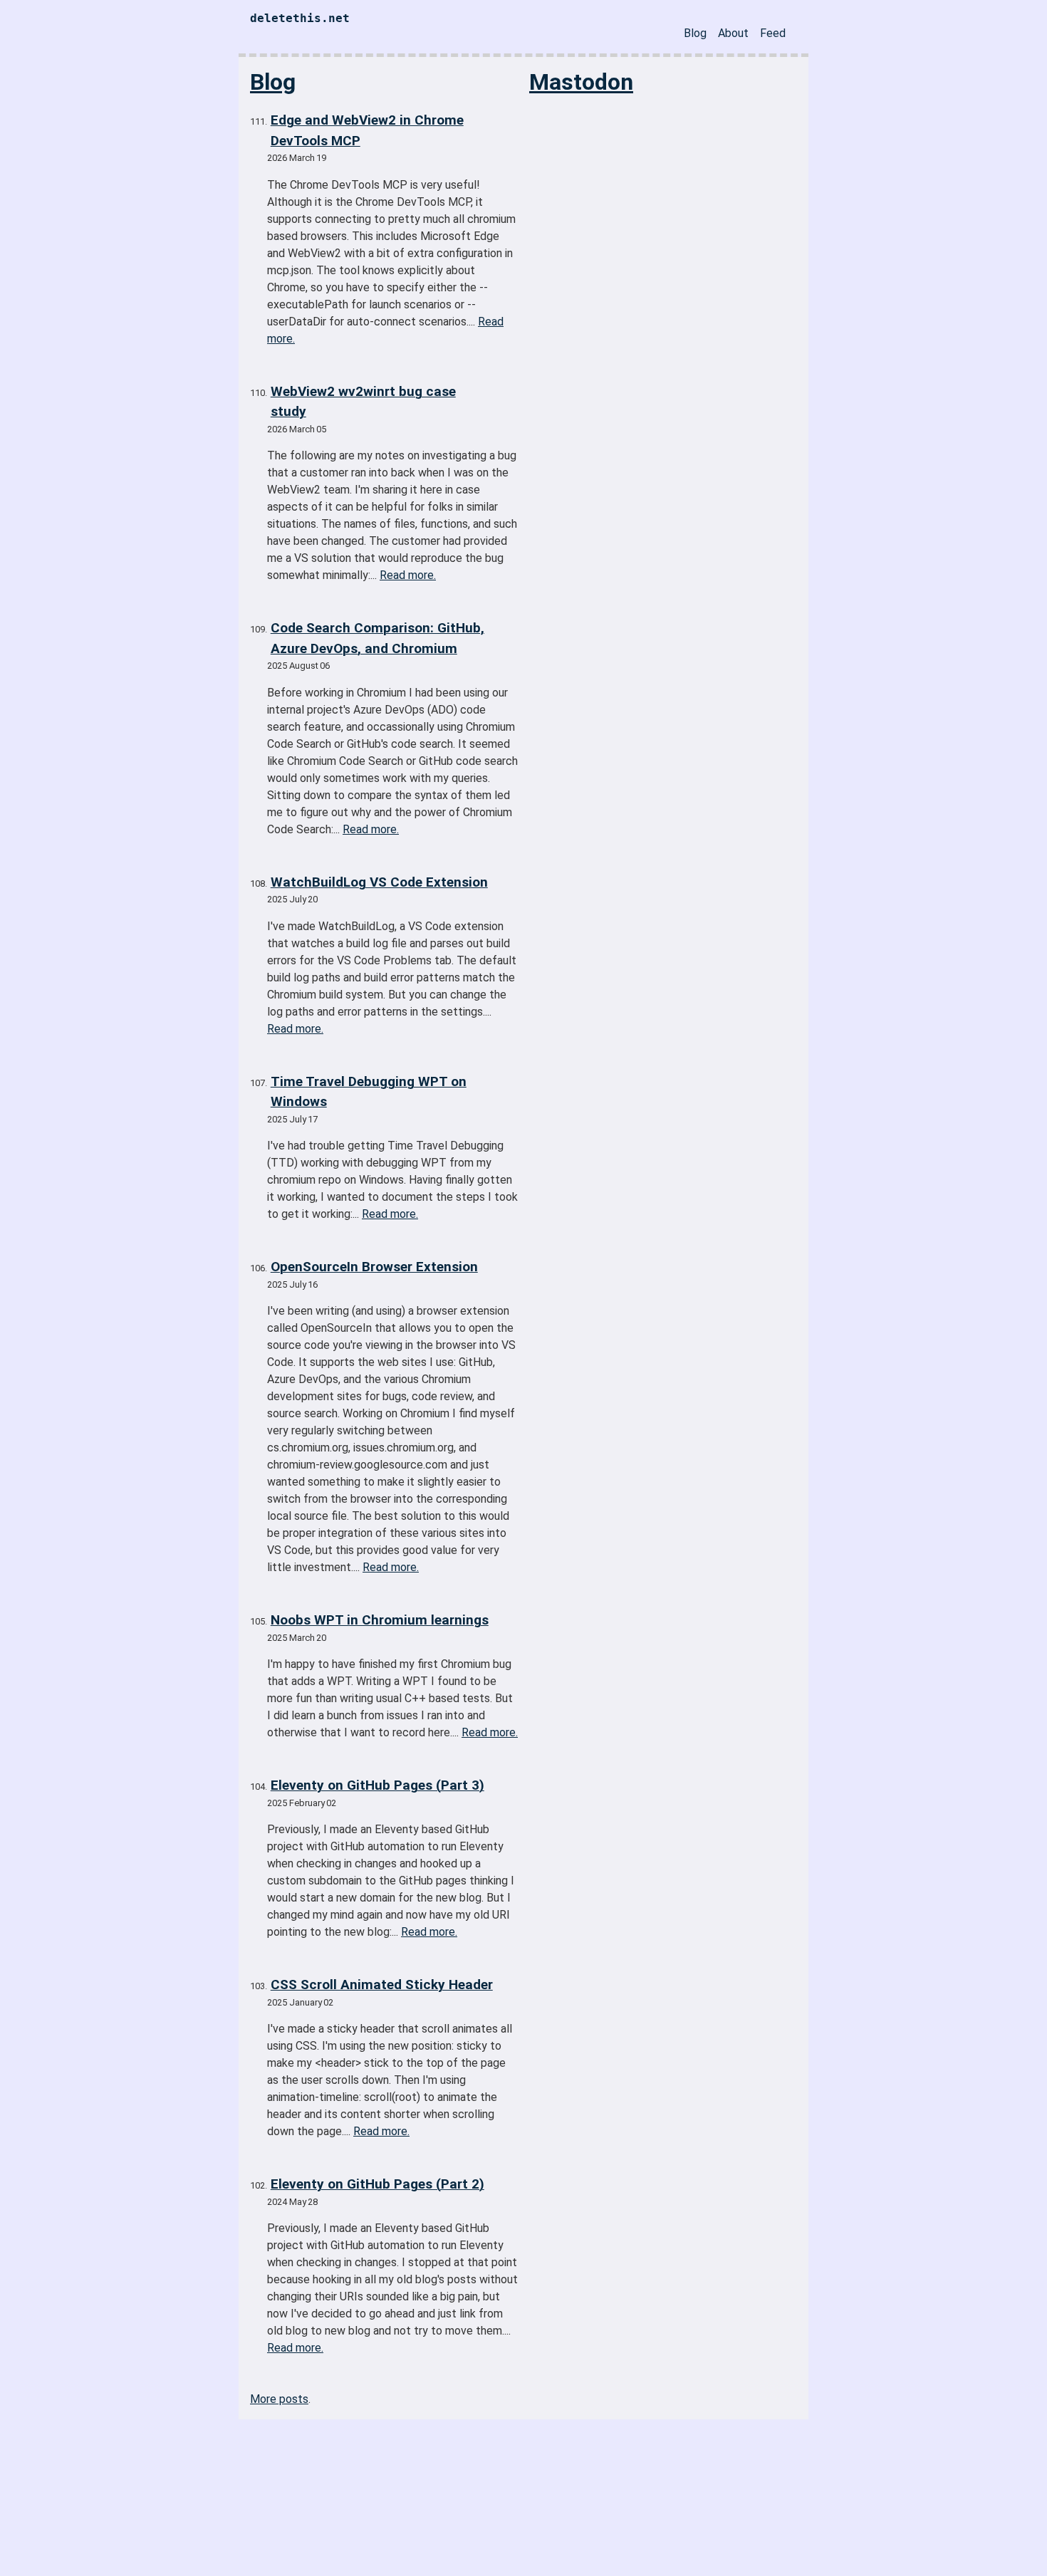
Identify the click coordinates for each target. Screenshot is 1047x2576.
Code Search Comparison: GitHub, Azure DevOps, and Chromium (377, 638)
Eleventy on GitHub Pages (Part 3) (377, 1785)
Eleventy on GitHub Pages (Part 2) (377, 2184)
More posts (279, 2399)
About (733, 33)
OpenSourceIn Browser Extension (374, 1267)
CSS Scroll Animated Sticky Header (382, 1985)
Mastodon (581, 82)
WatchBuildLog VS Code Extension (379, 882)
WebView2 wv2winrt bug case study (363, 402)
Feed (773, 33)
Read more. (408, 575)
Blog (695, 33)
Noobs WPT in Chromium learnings (380, 1620)
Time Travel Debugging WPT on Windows (369, 1092)
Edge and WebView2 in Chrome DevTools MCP (367, 130)
